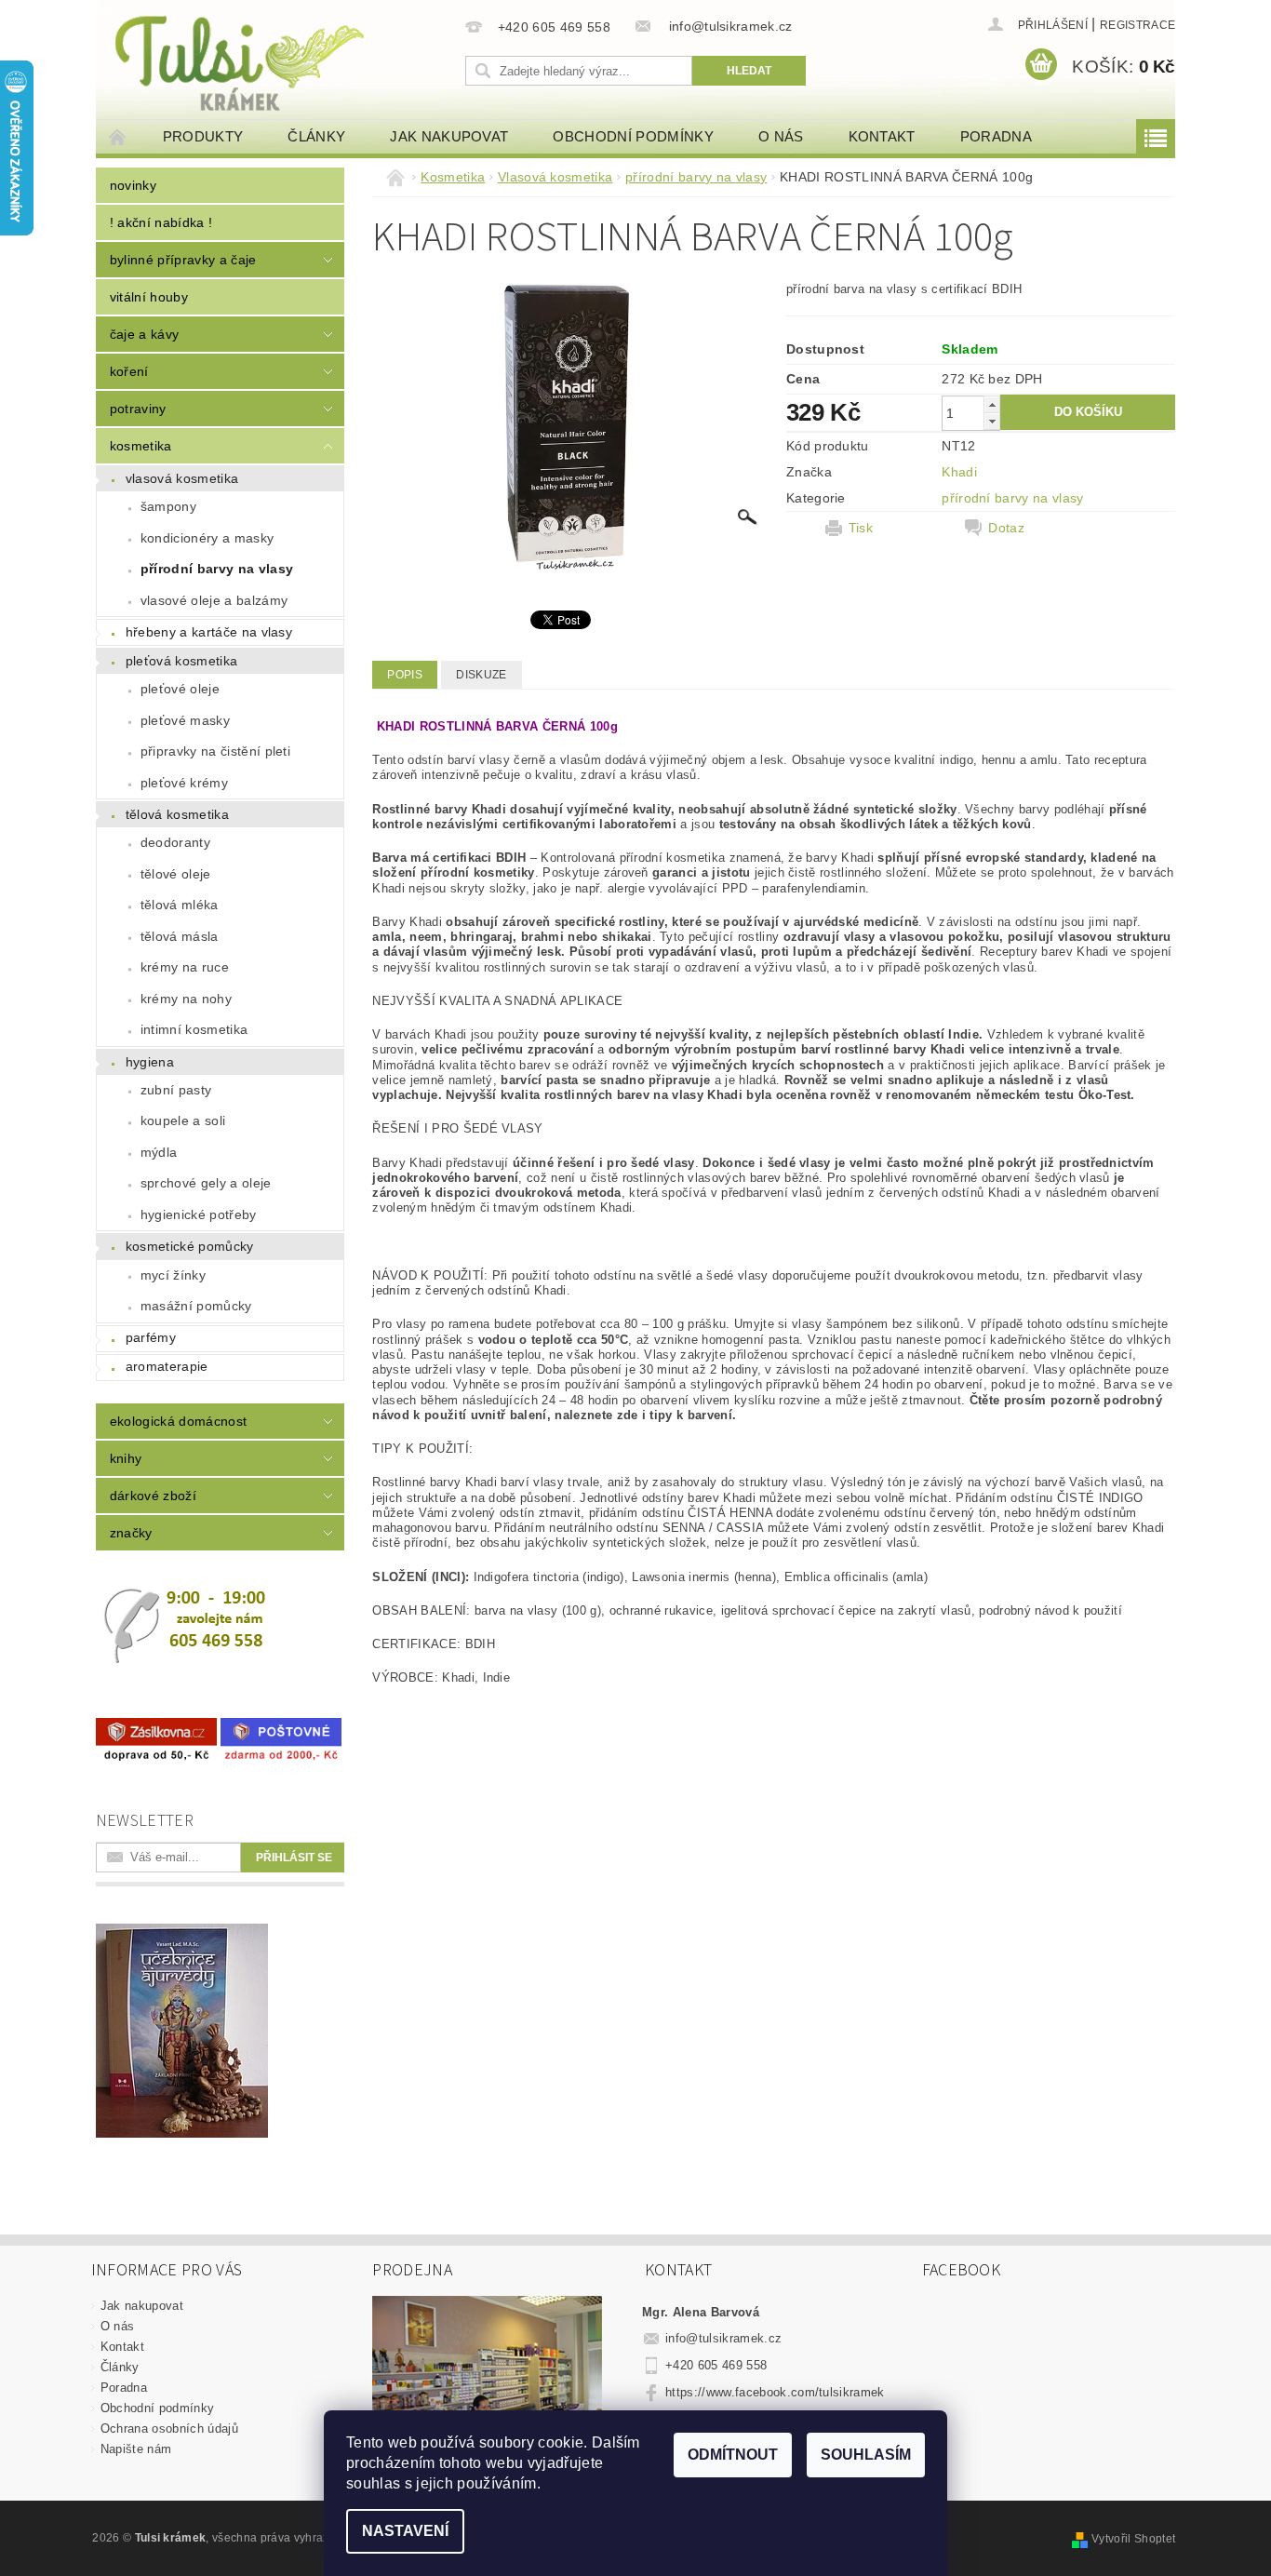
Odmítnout (733, 2455)
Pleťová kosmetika (181, 661)
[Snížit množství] (992, 421)
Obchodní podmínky (633, 136)
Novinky (133, 185)
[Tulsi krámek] (277, 61)
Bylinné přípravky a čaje (183, 260)
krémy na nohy (186, 999)
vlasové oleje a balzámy (214, 600)
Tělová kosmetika (177, 814)
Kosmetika (141, 446)
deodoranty (175, 842)
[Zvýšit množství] (992, 404)
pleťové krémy (184, 783)
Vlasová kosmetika (182, 478)
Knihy (126, 1458)
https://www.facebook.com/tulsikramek (775, 2392)
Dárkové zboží (153, 1496)
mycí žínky (173, 1275)
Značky (131, 1533)
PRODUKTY (203, 136)
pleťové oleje (180, 689)
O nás (781, 136)
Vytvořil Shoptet (1133, 2539)
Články (316, 136)
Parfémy (151, 1337)
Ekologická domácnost (178, 1421)
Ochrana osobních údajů (169, 2428)
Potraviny (138, 409)
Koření (129, 371)
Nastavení (405, 2531)
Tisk (861, 528)
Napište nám (136, 2449)
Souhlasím (866, 2455)
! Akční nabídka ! (161, 222)
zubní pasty (176, 1090)
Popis (405, 675)
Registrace (1137, 25)
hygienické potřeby (199, 1214)
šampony (168, 506)
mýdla (159, 1152)
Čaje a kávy (145, 334)
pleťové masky (185, 720)
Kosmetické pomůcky (190, 1246)
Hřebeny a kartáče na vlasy (209, 632)
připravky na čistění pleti (215, 751)
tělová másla (180, 936)
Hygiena (150, 1062)
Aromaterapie (167, 1366)
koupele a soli (183, 1120)
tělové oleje (176, 874)
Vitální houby (149, 297)
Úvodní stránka (118, 136)
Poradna (996, 136)
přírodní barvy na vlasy (217, 569)
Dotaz (1006, 528)
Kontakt (882, 136)
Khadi (959, 472)
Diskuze (481, 675)
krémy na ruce (185, 967)
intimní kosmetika (194, 1029)
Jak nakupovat (449, 136)
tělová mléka (180, 905)
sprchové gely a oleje (206, 1183)
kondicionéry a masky (207, 538)
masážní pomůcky (196, 1306)
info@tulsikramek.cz (723, 2338)
